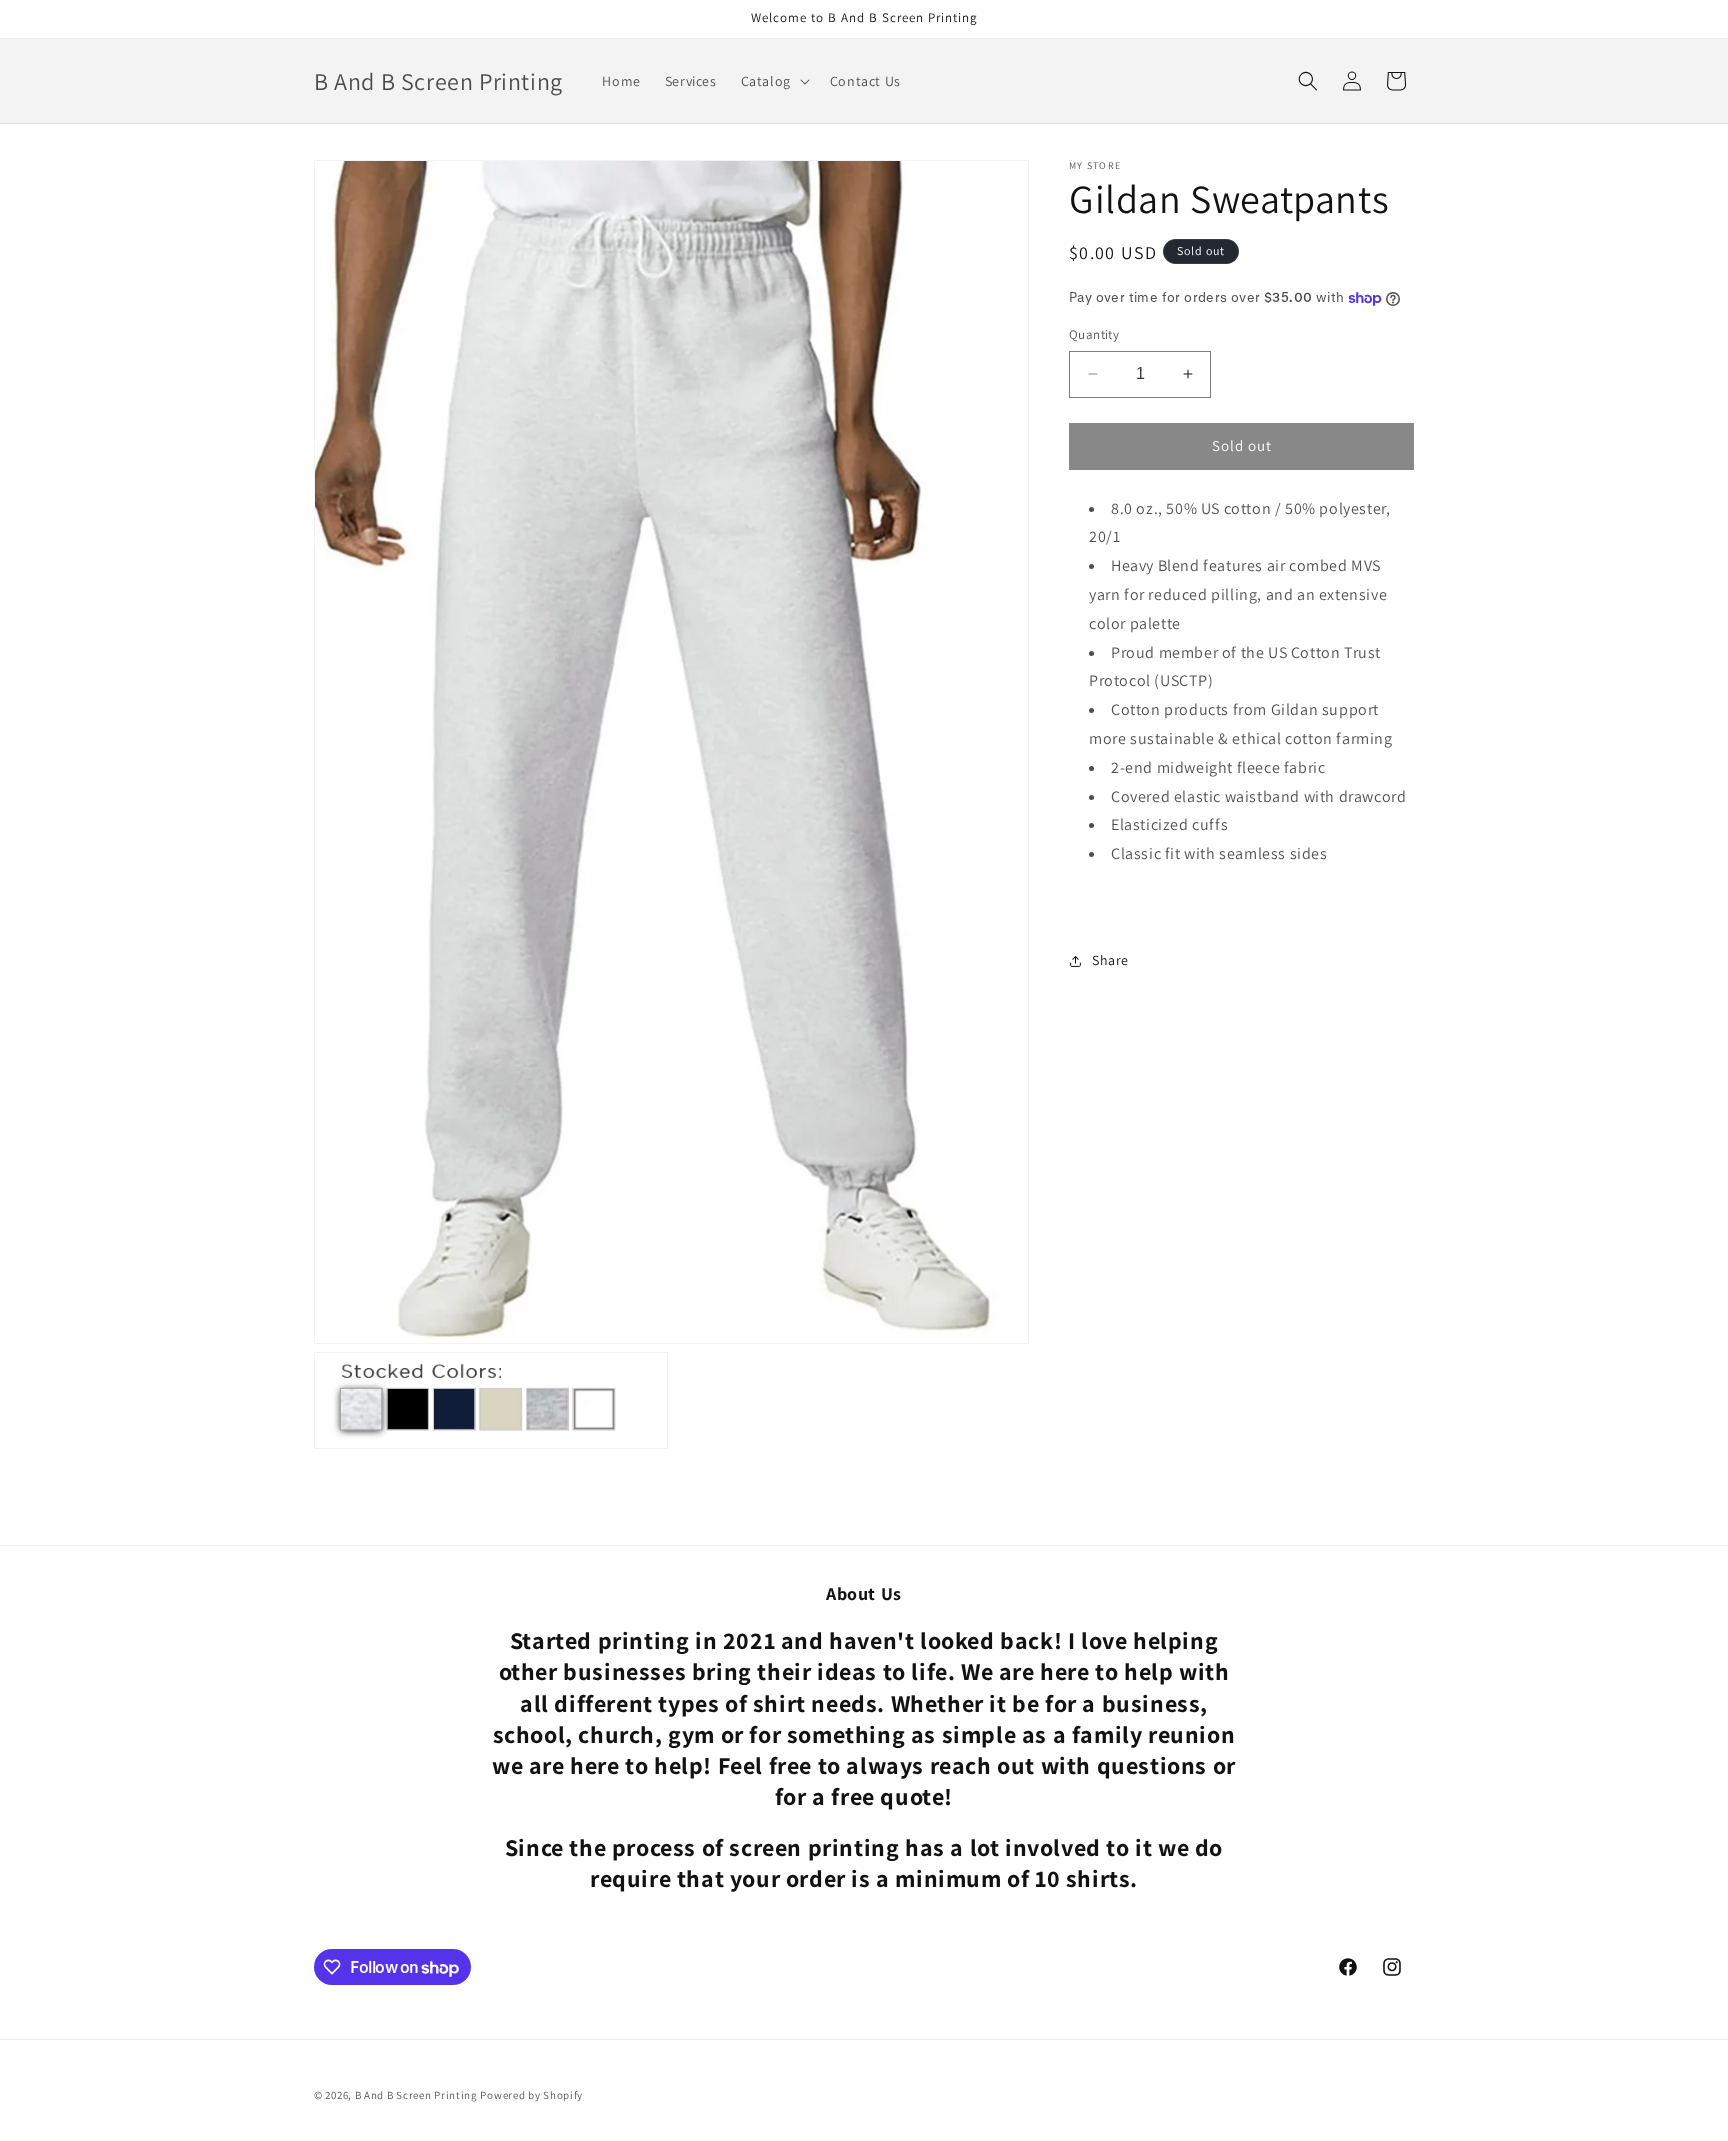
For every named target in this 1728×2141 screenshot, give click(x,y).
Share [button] (1110, 960)
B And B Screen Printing (416, 2095)
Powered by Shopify (531, 2095)
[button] (773, 81)
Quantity (1094, 334)
